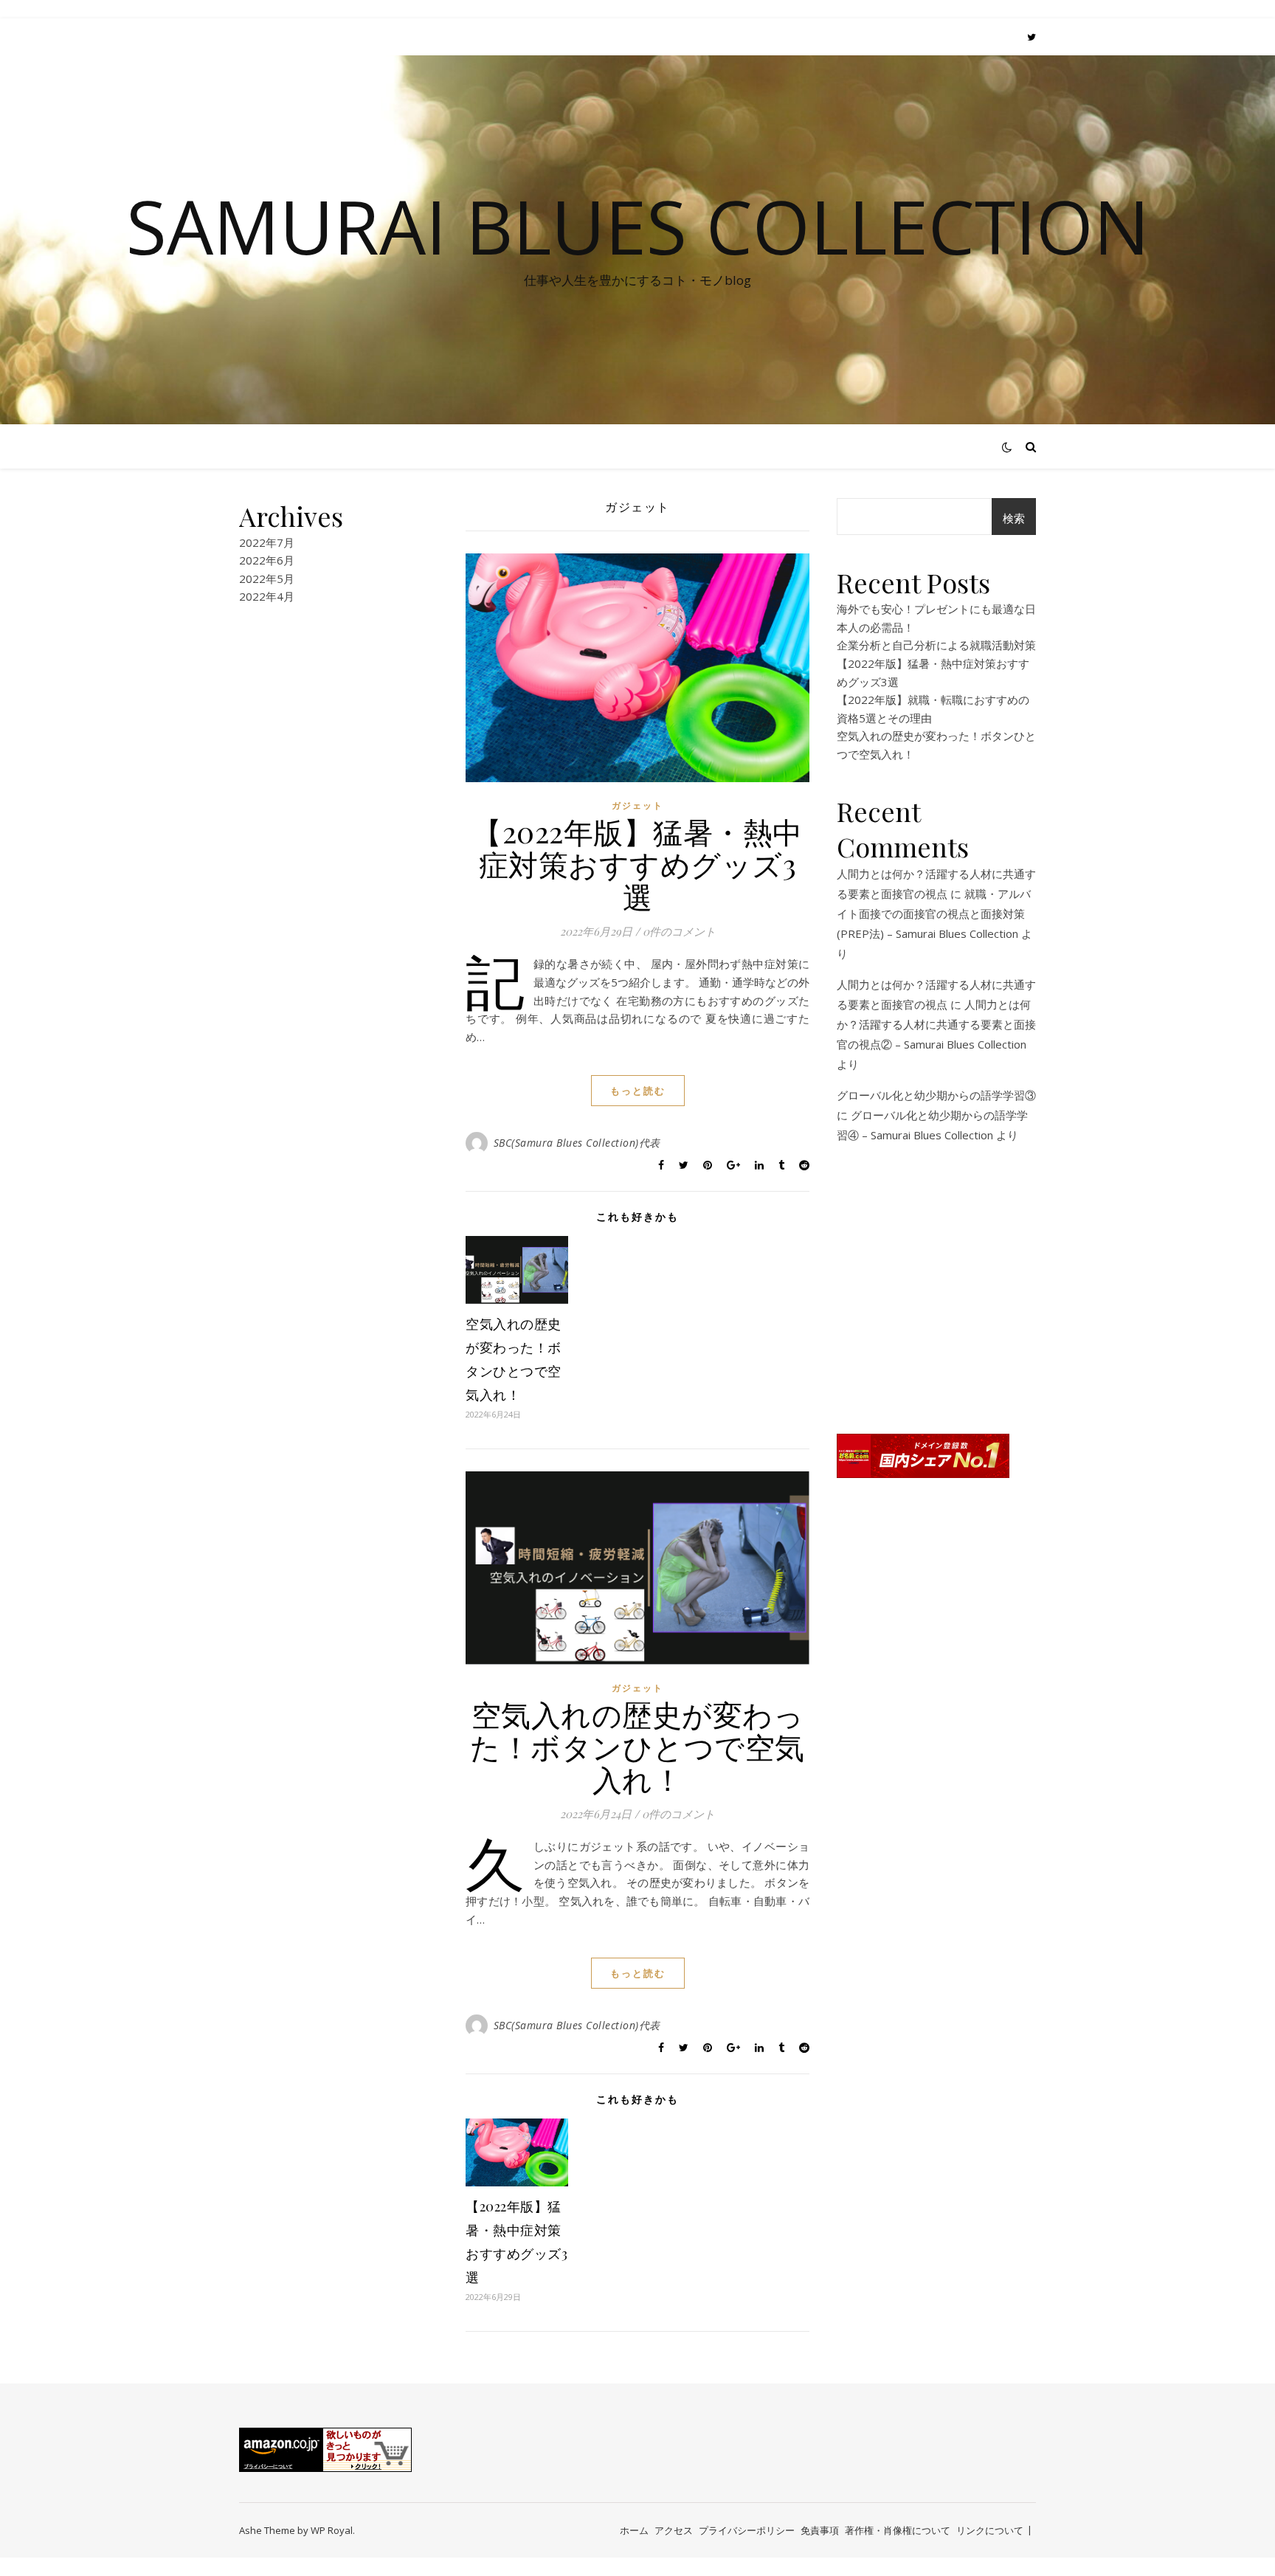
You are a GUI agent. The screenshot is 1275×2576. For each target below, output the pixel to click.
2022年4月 (267, 596)
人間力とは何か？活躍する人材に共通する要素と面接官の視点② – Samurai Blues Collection (936, 1024)
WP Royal (332, 2530)
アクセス (674, 2530)
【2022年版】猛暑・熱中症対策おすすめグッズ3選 (637, 864)
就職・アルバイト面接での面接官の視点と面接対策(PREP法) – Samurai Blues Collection (934, 914)
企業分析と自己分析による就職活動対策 (936, 645)
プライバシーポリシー (747, 2530)
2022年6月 (267, 560)
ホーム (634, 2530)
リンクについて (990, 2530)
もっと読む (638, 1091)
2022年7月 (267, 542)
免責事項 (820, 2530)
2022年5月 (267, 579)
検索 (1014, 518)
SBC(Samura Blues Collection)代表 (577, 1143)
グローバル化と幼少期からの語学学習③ (936, 1095)
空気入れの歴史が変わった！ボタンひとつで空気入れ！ (637, 1746)
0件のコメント (679, 931)
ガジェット (637, 805)
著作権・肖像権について (898, 2530)
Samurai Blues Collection (638, 226)
